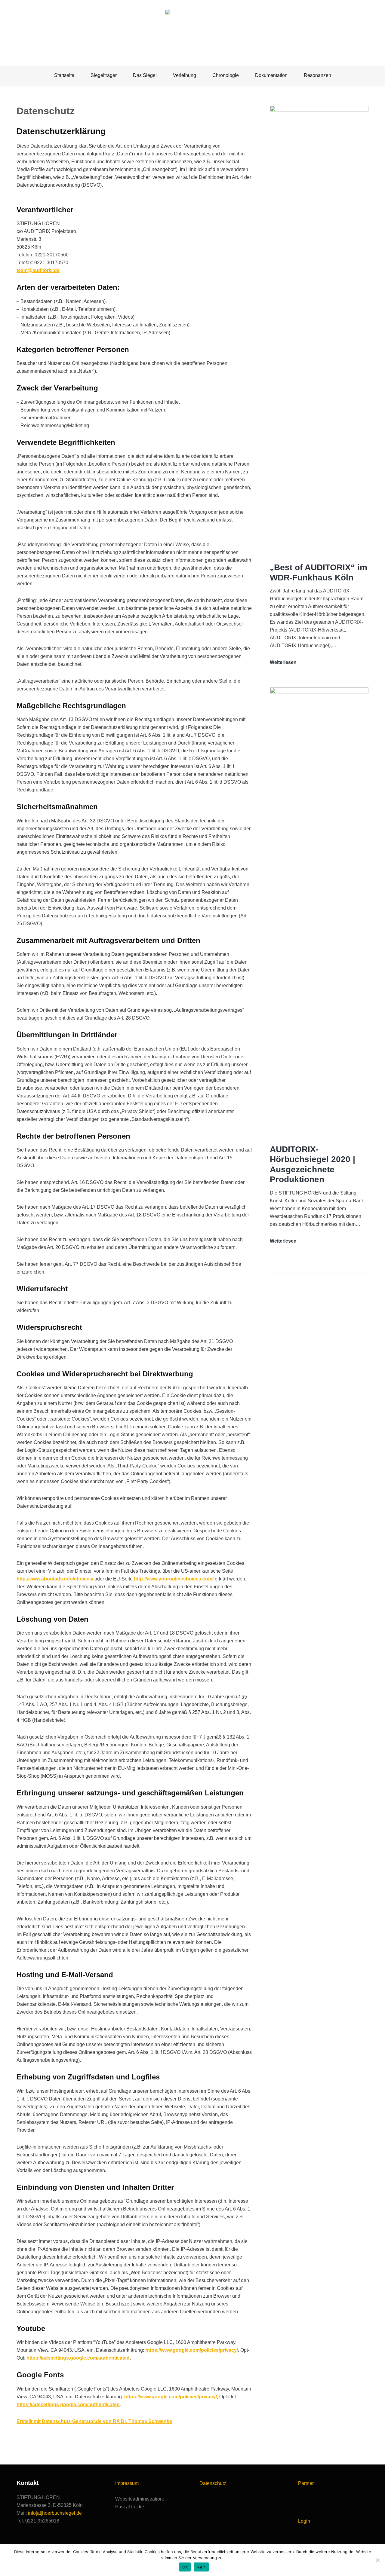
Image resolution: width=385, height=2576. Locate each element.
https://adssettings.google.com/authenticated (78, 2358)
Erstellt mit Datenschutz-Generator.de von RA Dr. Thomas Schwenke (94, 2421)
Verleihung (185, 75)
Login (304, 2521)
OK (185, 2567)
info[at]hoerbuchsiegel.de (55, 2513)
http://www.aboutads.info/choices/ (55, 1579)
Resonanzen (317, 75)
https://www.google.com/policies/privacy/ (192, 2350)
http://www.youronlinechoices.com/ (174, 1579)
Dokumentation (271, 75)
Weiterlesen (283, 663)
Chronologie (226, 75)
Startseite (64, 75)
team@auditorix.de (38, 270)
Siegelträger (104, 75)
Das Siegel (145, 75)
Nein (201, 2567)
